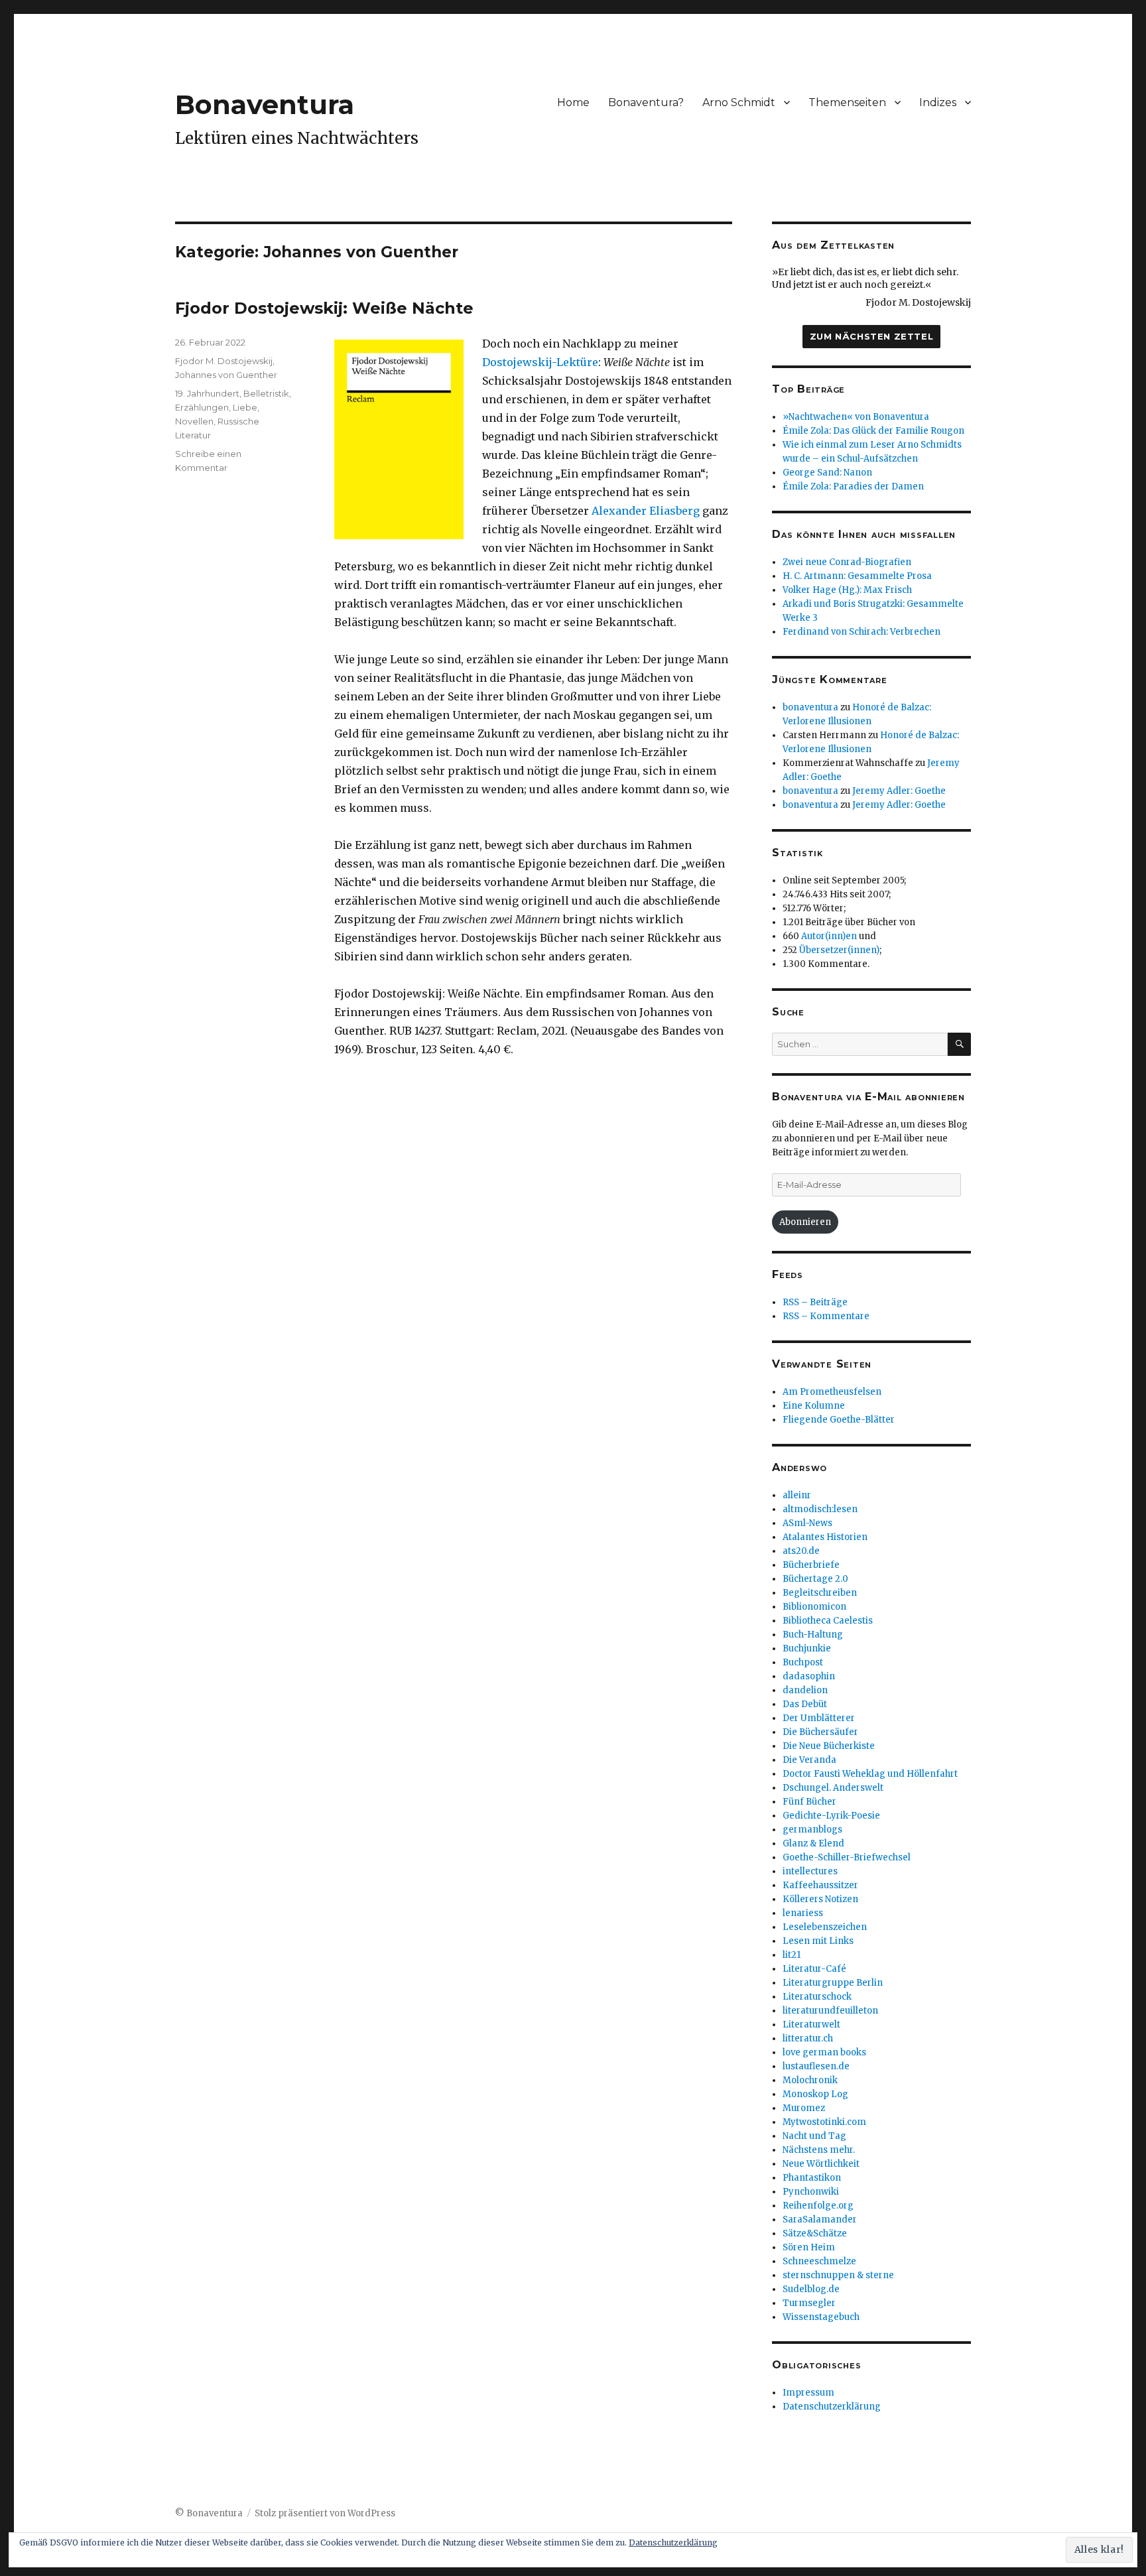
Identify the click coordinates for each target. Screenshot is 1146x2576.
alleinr (797, 1495)
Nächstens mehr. (819, 2150)
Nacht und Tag (814, 2136)
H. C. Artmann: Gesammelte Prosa (857, 576)
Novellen (194, 421)
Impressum (808, 2393)
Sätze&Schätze (815, 2233)
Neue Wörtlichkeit (821, 2164)
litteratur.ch (808, 2038)
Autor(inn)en (829, 936)
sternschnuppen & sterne (838, 2275)
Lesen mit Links (818, 1941)
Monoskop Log (815, 2094)
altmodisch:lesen (820, 1509)
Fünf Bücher (809, 1802)
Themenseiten (847, 102)
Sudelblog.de (811, 2289)
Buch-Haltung (813, 1635)
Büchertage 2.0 (815, 1579)
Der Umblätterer (819, 1718)
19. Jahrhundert (207, 393)
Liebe (245, 407)
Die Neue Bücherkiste (829, 1746)
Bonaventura (265, 104)
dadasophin (809, 1676)
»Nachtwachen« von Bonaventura (856, 417)
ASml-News (807, 1523)
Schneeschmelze (819, 2261)
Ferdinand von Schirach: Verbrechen (861, 632)
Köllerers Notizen (820, 1899)
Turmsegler (809, 2303)
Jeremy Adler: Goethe (899, 791)
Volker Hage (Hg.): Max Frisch (847, 590)
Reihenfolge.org (818, 2206)
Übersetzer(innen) (839, 950)
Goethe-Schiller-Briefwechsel (847, 1857)
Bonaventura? (646, 102)
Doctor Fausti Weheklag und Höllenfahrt (870, 1774)
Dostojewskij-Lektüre (540, 362)
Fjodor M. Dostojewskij (224, 361)
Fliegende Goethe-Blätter (839, 1420)
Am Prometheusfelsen (832, 1392)
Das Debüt (805, 1704)
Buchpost (803, 1662)
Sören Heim (809, 2247)
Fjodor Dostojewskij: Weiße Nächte (324, 308)
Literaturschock (817, 1997)
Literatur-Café (814, 1969)
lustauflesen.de (816, 2066)
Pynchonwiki (811, 2192)
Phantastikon (812, 2178)
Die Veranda (809, 1760)
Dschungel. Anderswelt (833, 1788)
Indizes (938, 102)
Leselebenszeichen (825, 1927)
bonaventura (810, 707)
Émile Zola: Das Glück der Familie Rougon (873, 431)
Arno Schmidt (739, 102)
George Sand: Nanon (827, 473)
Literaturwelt (811, 2025)
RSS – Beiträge (815, 1302)
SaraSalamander (820, 2220)
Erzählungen (202, 407)
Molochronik (810, 2080)
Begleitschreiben (820, 1593)
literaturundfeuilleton (830, 2011)
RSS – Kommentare (826, 1316)
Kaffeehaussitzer (820, 1885)
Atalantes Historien (825, 1537)
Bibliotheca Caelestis (828, 1621)
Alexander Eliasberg (646, 511)
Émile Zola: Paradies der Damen (853, 486)
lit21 (792, 1955)
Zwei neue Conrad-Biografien (847, 562)
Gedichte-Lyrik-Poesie (831, 1816)
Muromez (804, 2108)
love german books (824, 2052)
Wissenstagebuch (821, 2317)
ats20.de (801, 1551)
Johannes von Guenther (226, 375)
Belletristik (266, 393)
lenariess (803, 1913)
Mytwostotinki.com (824, 2122)
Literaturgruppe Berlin (833, 1983)
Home (573, 102)
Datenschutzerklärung (832, 2407)
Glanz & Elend (813, 1843)
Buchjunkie (807, 1648)
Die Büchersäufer (820, 1732)
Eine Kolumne (814, 1406)
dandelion (805, 1690)
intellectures (810, 1871)
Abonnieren (805, 1222)
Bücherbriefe (811, 1565)
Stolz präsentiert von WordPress (325, 2513)
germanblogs (812, 1830)
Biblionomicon (814, 1607)
